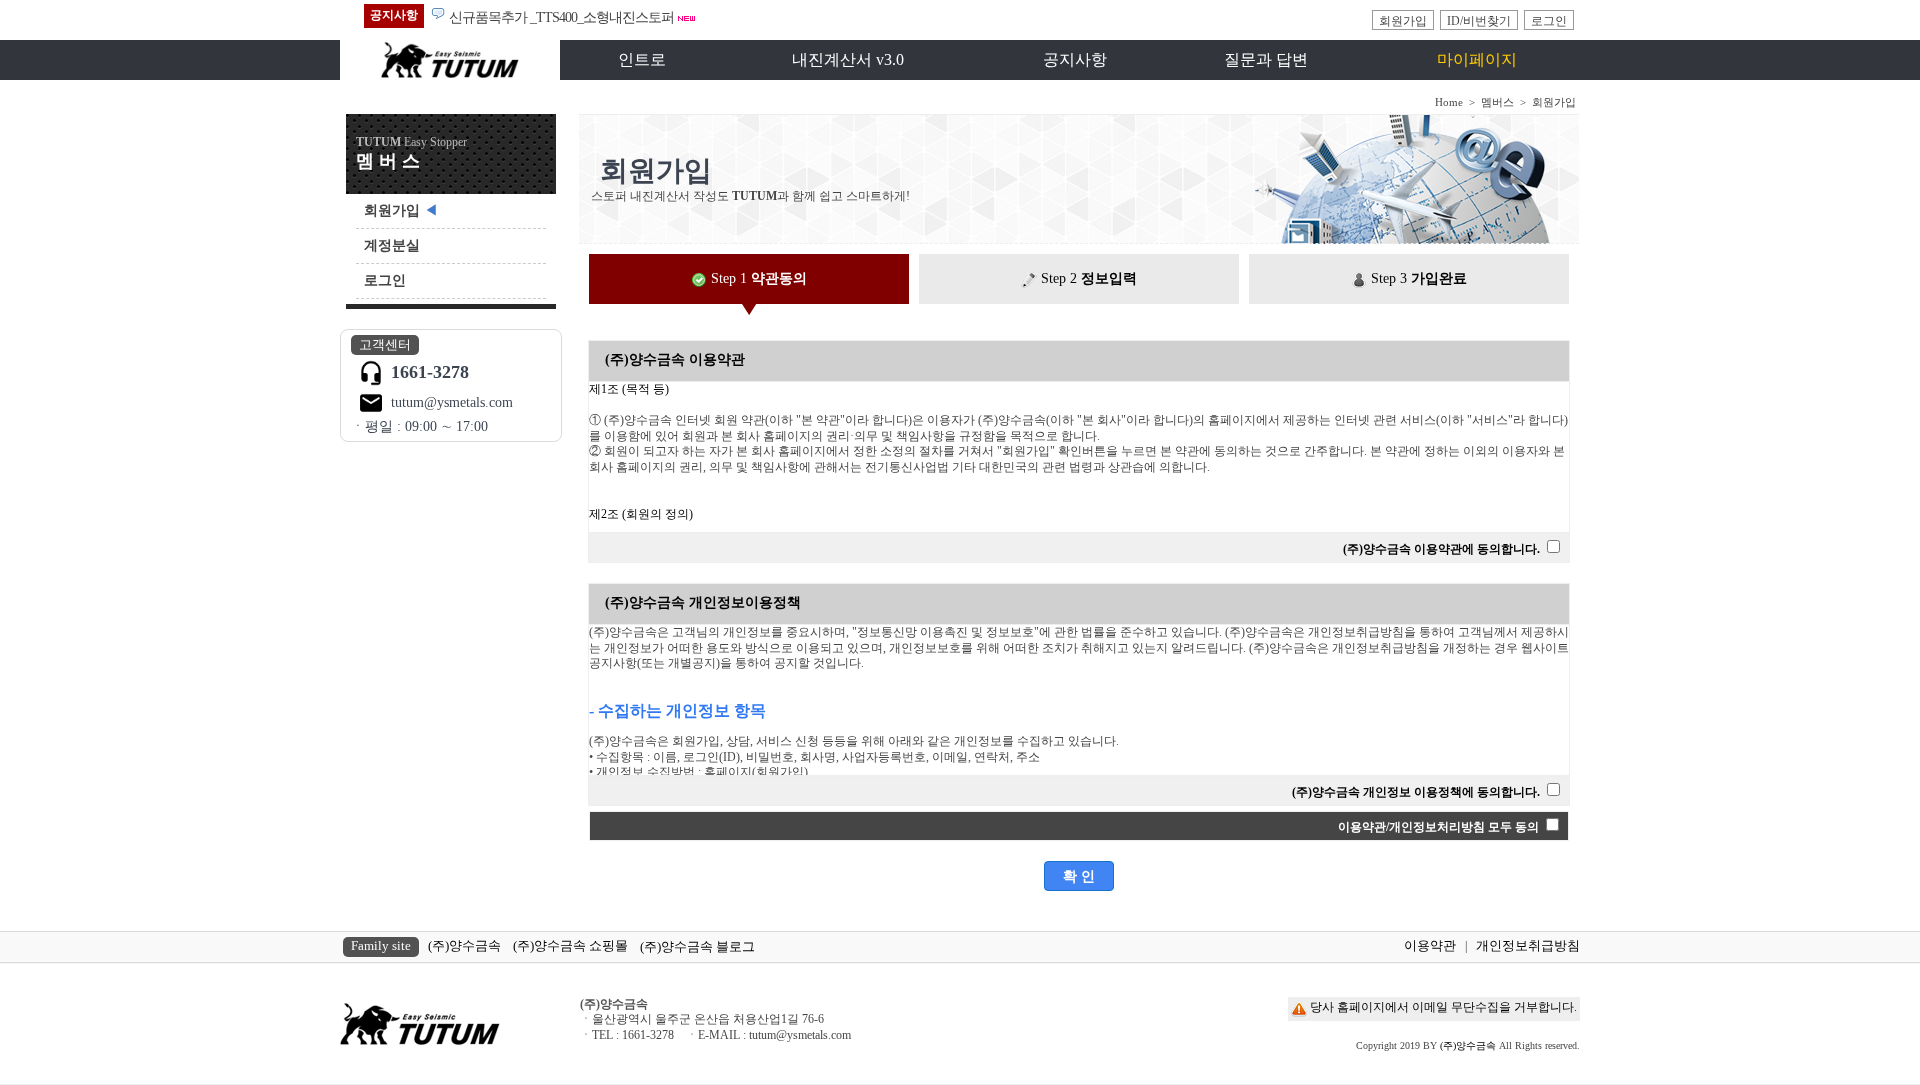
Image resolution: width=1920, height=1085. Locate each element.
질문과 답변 (1266, 59)
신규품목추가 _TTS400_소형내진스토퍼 (561, 17)
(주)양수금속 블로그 (697, 946)
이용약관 (1430, 945)
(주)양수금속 (464, 945)
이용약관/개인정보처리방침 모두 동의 (1438, 827)
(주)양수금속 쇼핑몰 (570, 945)
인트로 (642, 59)
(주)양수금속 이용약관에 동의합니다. (1441, 549)
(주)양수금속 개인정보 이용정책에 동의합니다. (1416, 792)
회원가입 (1403, 21)
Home (1449, 102)
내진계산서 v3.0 (848, 59)
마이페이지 (1477, 59)
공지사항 (1075, 59)
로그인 (1549, 21)
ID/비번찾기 (1479, 21)
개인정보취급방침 (1528, 945)
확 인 (1079, 876)
